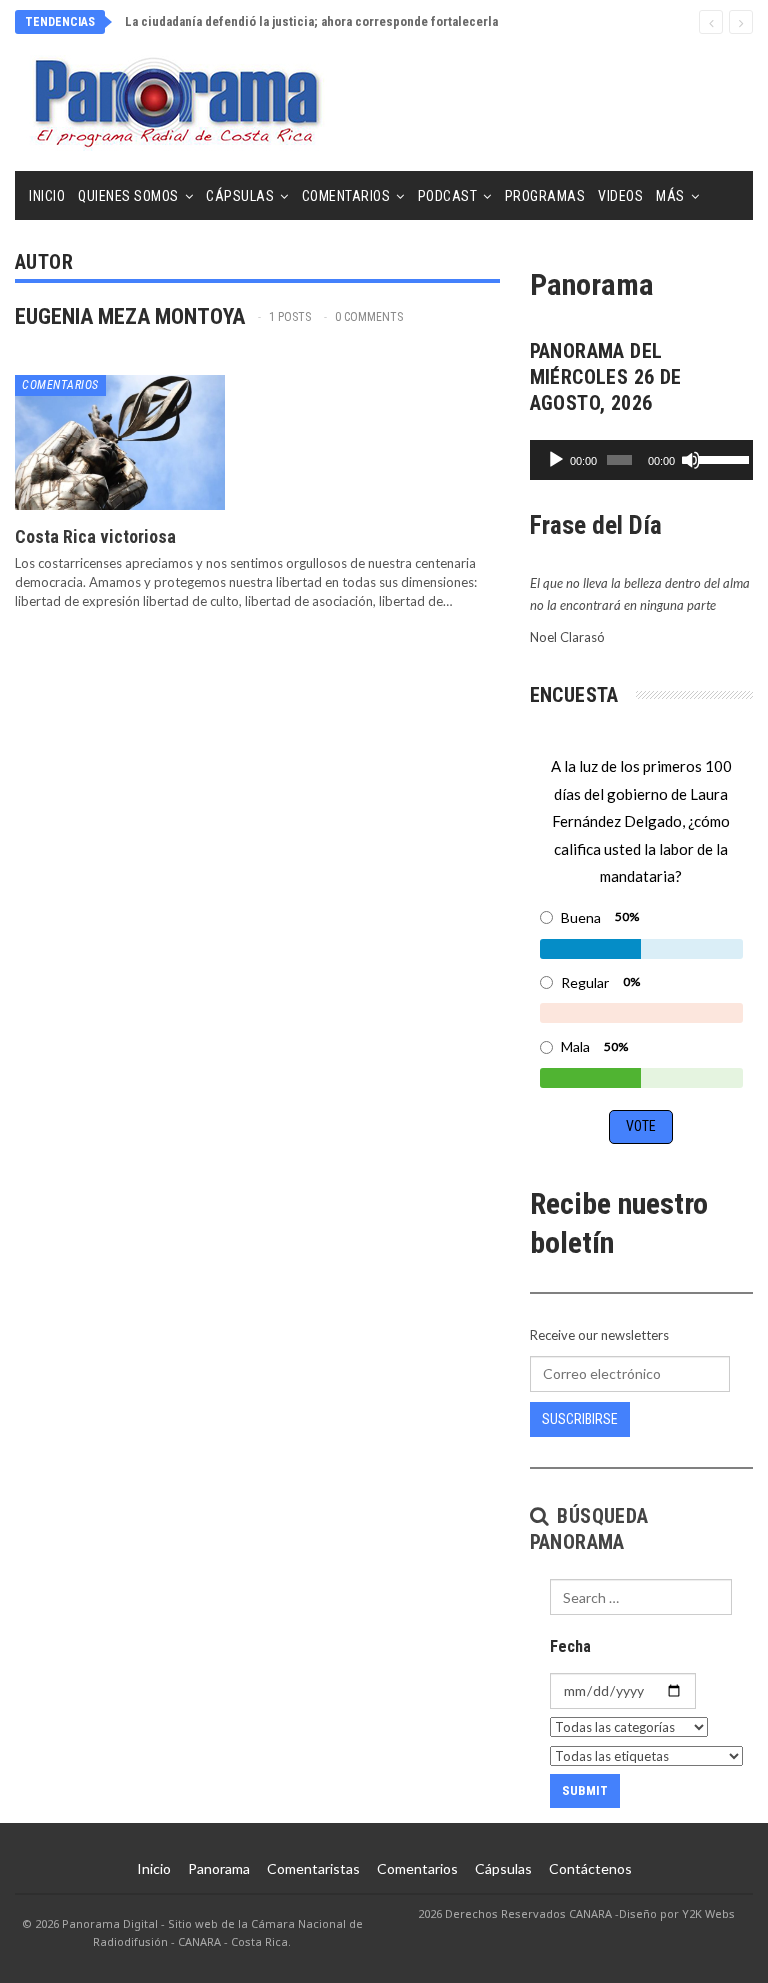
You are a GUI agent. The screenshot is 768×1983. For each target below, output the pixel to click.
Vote (641, 1126)
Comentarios (346, 196)
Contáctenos (590, 1868)
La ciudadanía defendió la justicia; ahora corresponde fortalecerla (311, 21)
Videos (620, 196)
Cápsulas (240, 196)
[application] (641, 460)
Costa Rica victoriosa (95, 536)
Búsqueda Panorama (589, 1529)
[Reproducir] (556, 460)
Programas (545, 196)
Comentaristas (313, 1868)
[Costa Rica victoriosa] (120, 442)
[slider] (720, 458)
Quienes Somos (128, 196)
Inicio (47, 196)
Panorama (219, 1868)
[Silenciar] (691, 460)
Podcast (448, 196)
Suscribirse (580, 1419)
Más (670, 196)
